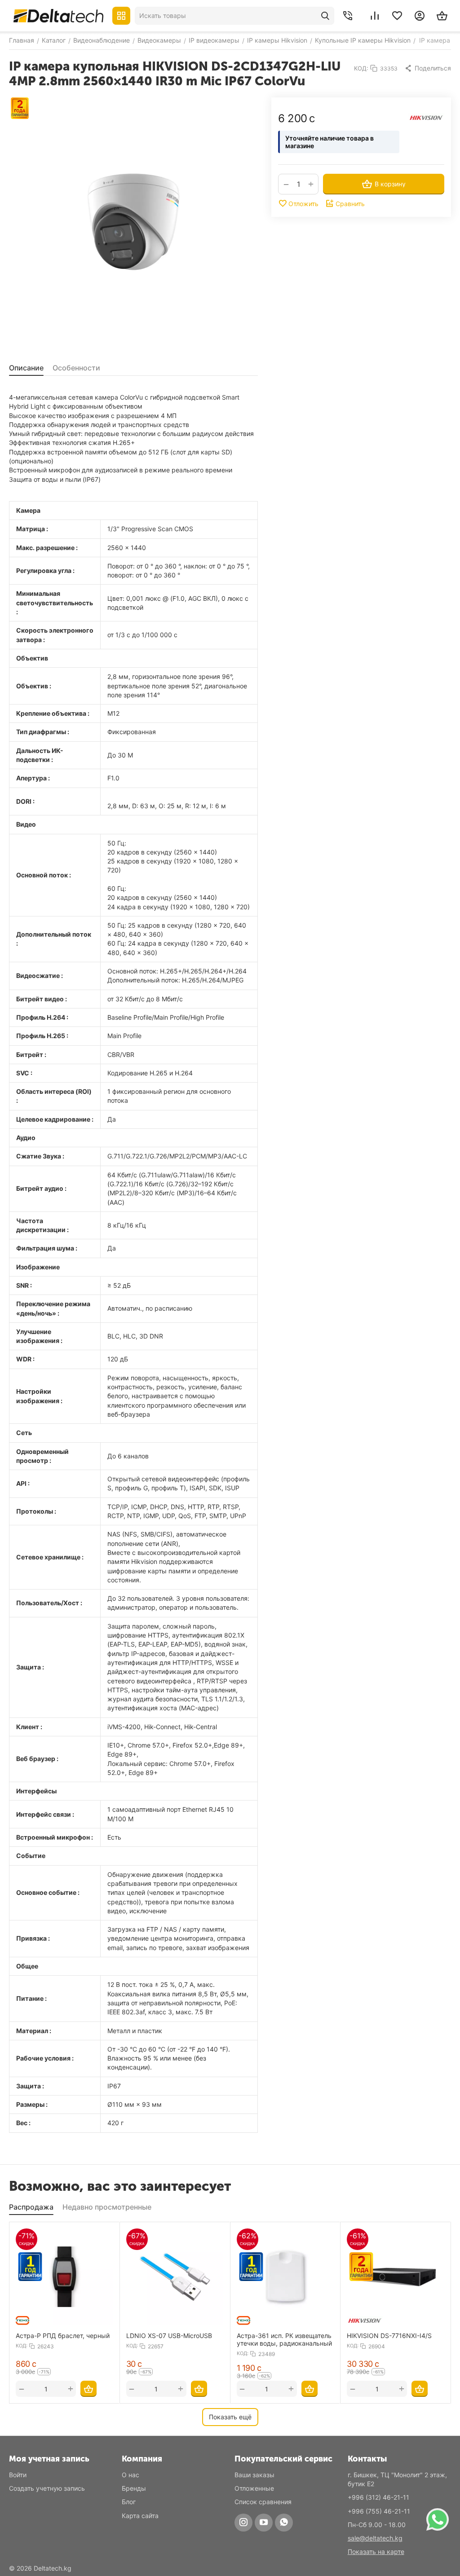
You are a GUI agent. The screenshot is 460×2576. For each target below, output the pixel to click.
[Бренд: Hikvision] (426, 117)
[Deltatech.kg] (58, 15)
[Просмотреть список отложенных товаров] (397, 16)
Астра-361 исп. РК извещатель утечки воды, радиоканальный (284, 2339)
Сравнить (350, 204)
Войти (18, 2475)
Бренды (134, 2488)
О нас (130, 2475)
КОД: (361, 68)
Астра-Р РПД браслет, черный (63, 2336)
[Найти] (325, 16)
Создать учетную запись (47, 2488)
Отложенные (254, 2488)
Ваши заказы (254, 2475)
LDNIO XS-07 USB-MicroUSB (169, 2336)
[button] (428, 68)
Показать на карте (376, 2552)
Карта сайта (140, 2516)
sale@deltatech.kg (375, 2538)
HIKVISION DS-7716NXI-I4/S (389, 2336)
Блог (129, 2502)
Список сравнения (263, 2502)
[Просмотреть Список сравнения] (375, 16)
